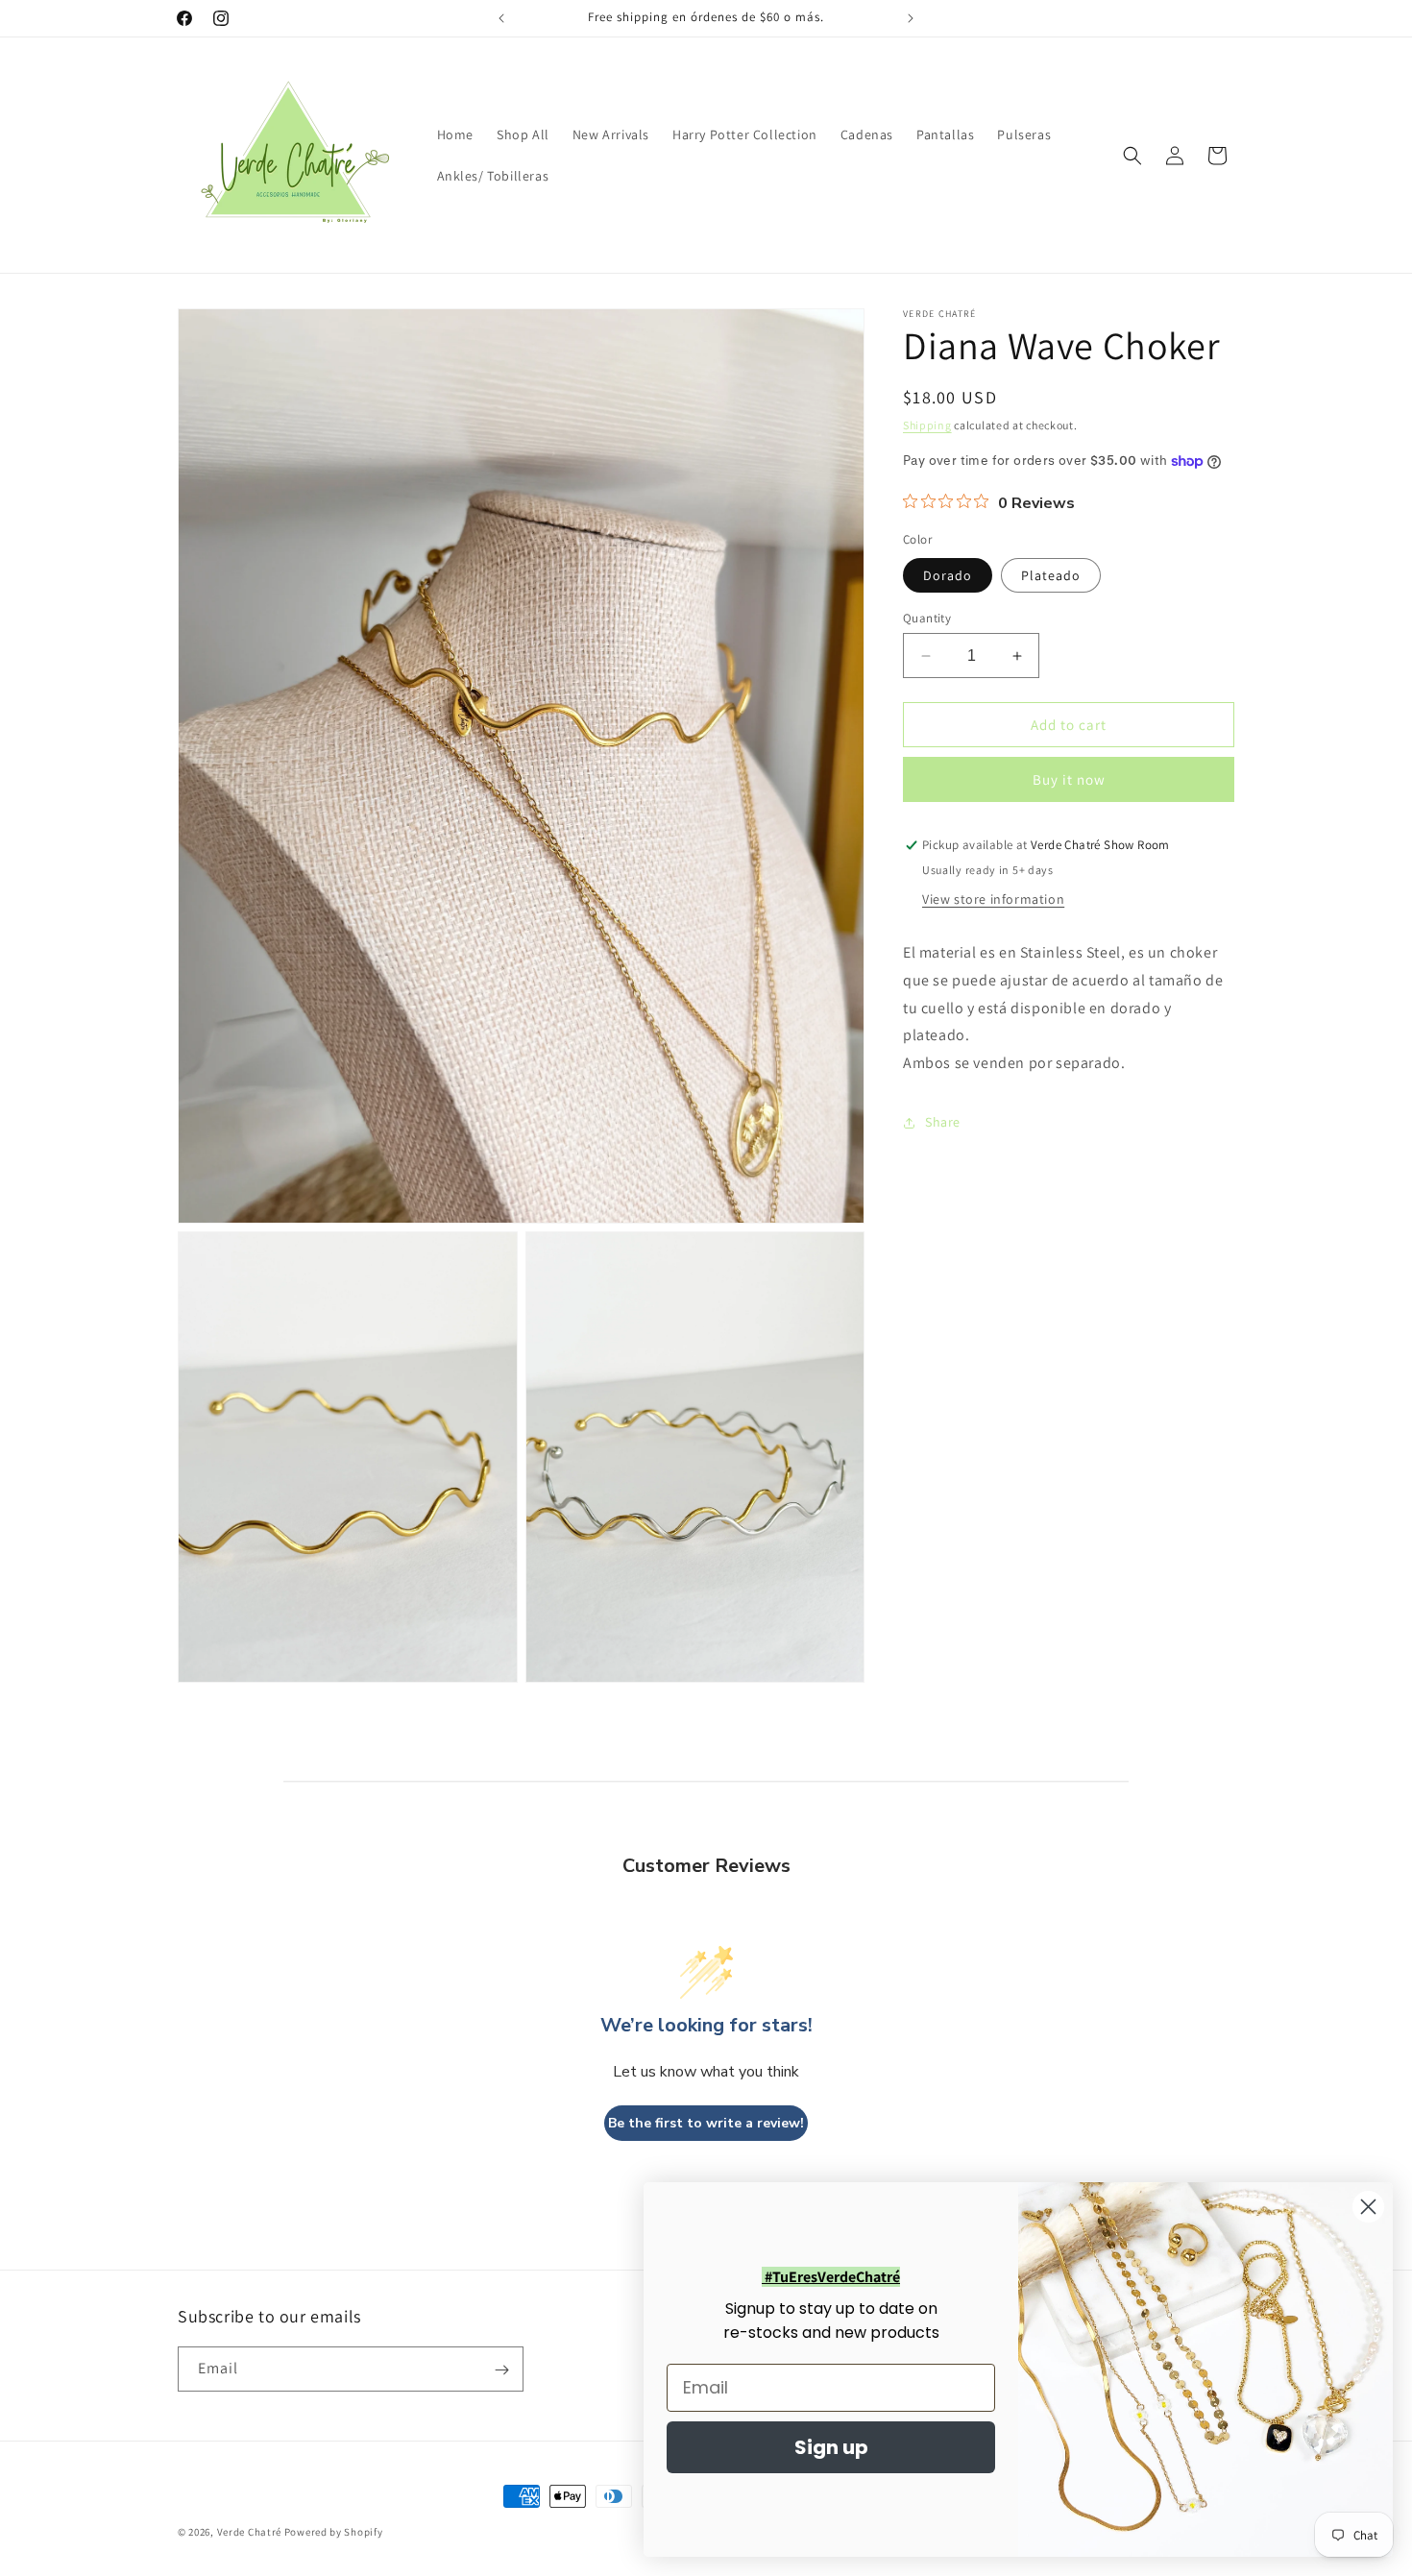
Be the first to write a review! (706, 2123)
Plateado (1051, 575)
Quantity (927, 618)
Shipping (927, 425)
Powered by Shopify (334, 2532)
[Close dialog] (1368, 2207)
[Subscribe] (501, 2370)
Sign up (831, 2447)
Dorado (948, 575)
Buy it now (1069, 780)
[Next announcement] (911, 18)
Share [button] (943, 1123)
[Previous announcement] (501, 18)
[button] (1132, 156)
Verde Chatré (249, 2532)
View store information (993, 899)
